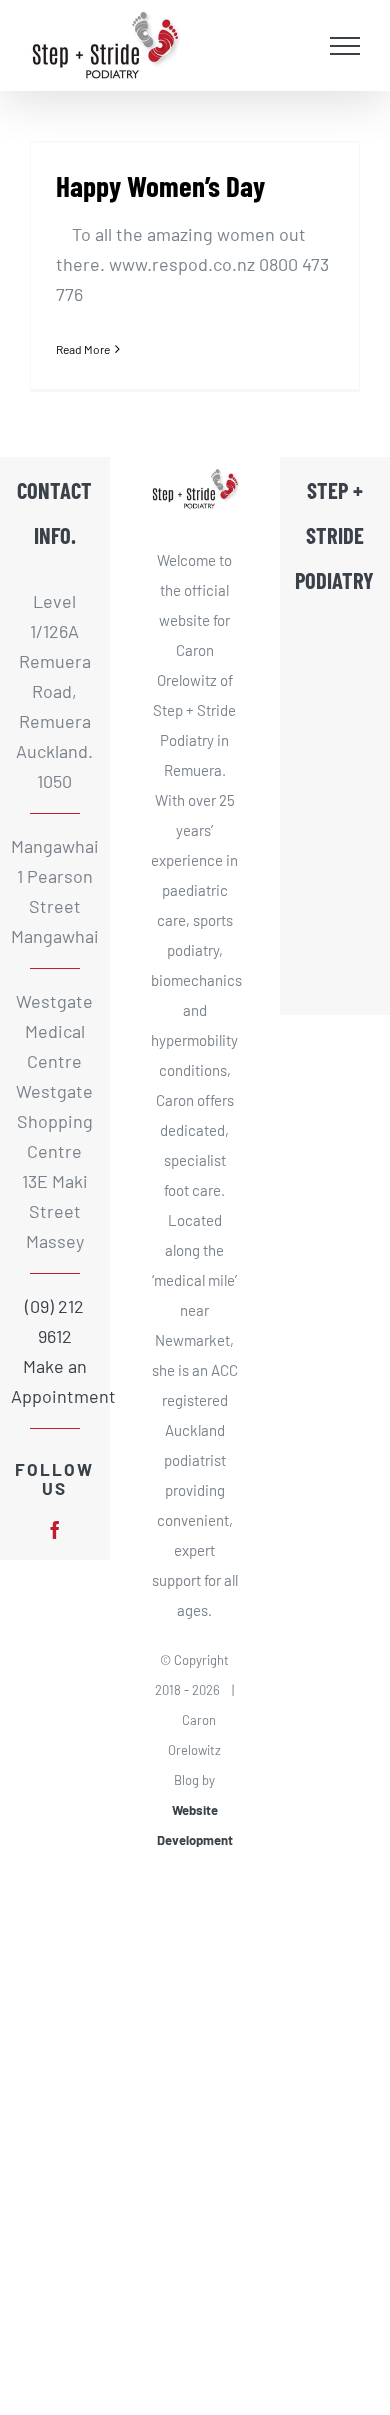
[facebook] (55, 1530)
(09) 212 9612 (54, 1321)
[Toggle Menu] (345, 46)
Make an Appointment (55, 1381)
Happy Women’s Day (160, 185)
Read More (83, 349)
